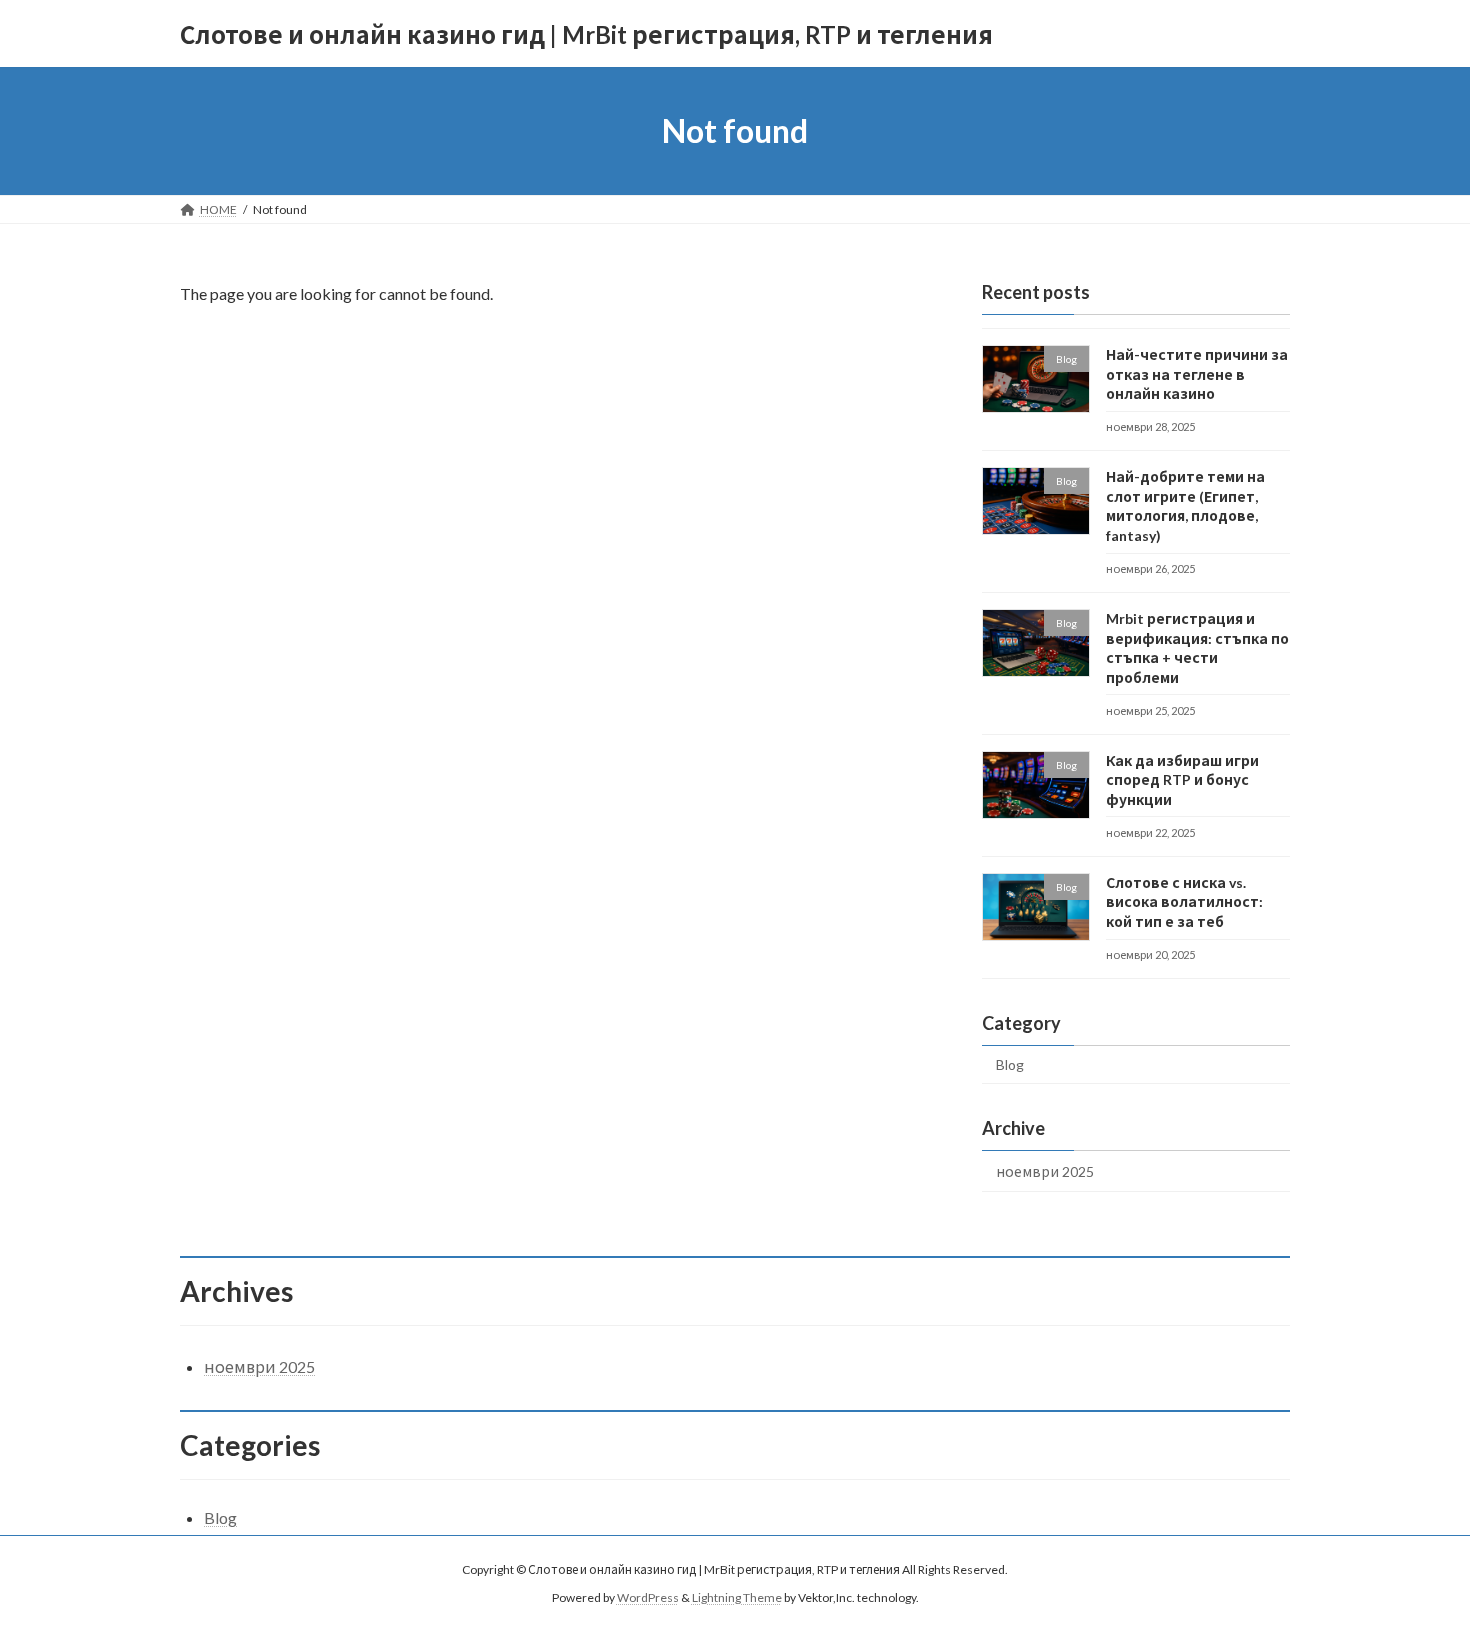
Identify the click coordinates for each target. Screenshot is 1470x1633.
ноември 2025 (1045, 1171)
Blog (1010, 1064)
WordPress (648, 1598)
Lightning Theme (737, 1598)
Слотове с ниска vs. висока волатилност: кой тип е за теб (1184, 902)
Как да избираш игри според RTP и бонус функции (1182, 780)
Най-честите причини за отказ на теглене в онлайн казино (1197, 374)
